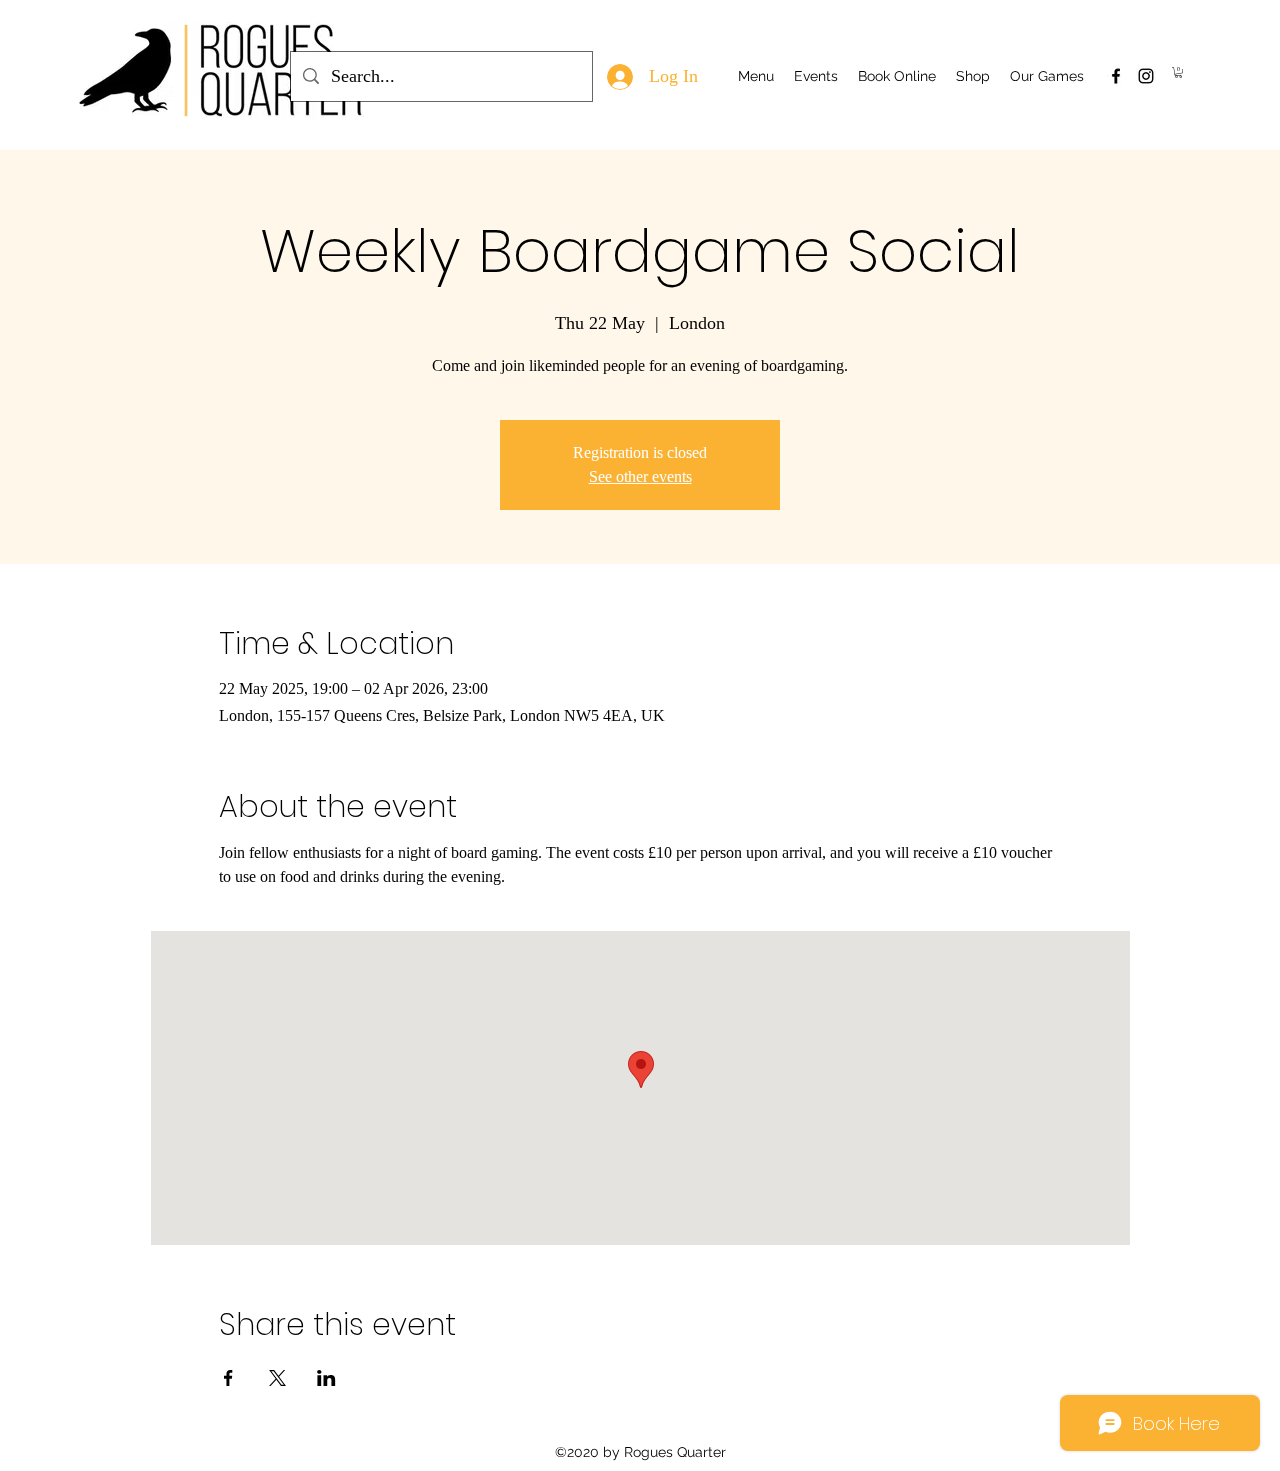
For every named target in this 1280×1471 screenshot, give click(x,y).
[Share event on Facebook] (228, 1378)
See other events (640, 476)
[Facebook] (1116, 76)
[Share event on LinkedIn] (326, 1378)
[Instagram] (1146, 76)
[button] (1178, 72)
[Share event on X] (277, 1378)
